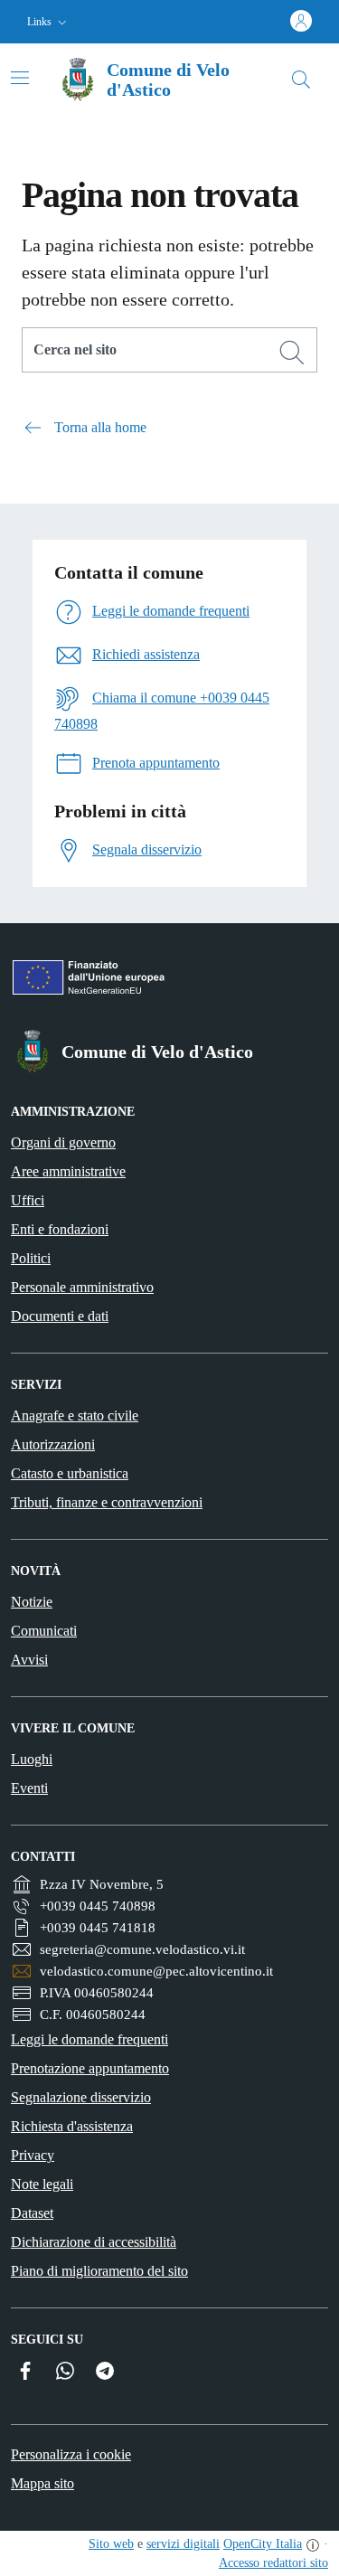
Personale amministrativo (82, 1287)
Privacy (33, 2155)
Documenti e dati (60, 1316)
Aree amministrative (68, 1171)
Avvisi (29, 1660)
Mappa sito (42, 2483)
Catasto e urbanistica (70, 1473)
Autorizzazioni (53, 1444)
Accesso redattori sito (273, 2563)
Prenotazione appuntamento (90, 2068)
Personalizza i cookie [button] (71, 2454)
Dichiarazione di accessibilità (94, 2242)
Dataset (32, 2213)
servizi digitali (183, 2544)
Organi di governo (63, 1142)
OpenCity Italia (263, 2544)
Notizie (32, 1602)
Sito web (111, 2544)
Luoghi (32, 1759)
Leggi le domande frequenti (89, 2039)
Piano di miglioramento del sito (99, 2271)
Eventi (29, 1788)
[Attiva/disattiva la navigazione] (20, 78)
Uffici (28, 1200)
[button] (49, 22)
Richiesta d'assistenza (72, 2126)
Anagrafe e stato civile (75, 1415)
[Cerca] (292, 353)
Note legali (42, 2184)
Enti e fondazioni (60, 1229)
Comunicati (44, 1631)
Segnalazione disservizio (81, 2097)
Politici (31, 1258)
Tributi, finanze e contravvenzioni (107, 1502)
